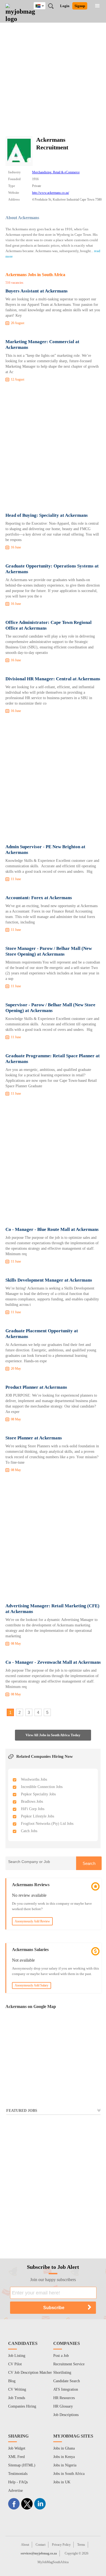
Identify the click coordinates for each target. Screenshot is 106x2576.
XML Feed (16, 2457)
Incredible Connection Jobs (42, 1787)
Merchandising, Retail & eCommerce (56, 172)
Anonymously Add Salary (32, 1985)
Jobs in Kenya (64, 2457)
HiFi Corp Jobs (33, 1809)
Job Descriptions (66, 2415)
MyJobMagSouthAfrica (53, 2562)
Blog (12, 2381)
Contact (40, 2545)
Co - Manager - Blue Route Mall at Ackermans (52, 1229)
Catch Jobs (29, 1831)
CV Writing (17, 2389)
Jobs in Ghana (64, 2448)
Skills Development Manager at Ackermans (49, 1280)
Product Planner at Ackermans (36, 1387)
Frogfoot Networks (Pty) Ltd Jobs (47, 1824)
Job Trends (17, 2398)
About (25, 2545)
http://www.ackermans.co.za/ (51, 193)
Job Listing (17, 2356)
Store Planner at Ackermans (34, 1438)
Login (65, 6)
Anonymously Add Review (32, 1921)
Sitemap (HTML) (22, 2465)
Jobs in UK (62, 2482)
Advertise (15, 2491)
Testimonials (18, 2474)
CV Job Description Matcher (30, 2373)
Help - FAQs (18, 2482)
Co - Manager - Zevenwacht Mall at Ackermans (53, 1662)
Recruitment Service (69, 2364)
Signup (80, 6)
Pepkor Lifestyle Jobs (38, 1816)
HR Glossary (63, 2406)
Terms (81, 2545)
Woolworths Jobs (34, 1779)
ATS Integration (66, 2389)
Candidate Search (67, 2381)
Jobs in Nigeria (65, 2465)
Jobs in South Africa (69, 2474)
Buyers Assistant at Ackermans (37, 291)
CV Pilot (15, 2364)
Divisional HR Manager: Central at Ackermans (53, 679)
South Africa (44, 6)
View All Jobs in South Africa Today (53, 1735)
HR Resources (64, 2398)
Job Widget (17, 2448)
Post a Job (61, 2356)
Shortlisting (62, 2373)
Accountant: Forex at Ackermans (39, 898)
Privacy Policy (61, 2545)
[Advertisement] (53, 80)
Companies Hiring (22, 2406)
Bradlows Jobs (32, 1802)
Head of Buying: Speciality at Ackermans (47, 515)
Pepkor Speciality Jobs (38, 1794)
